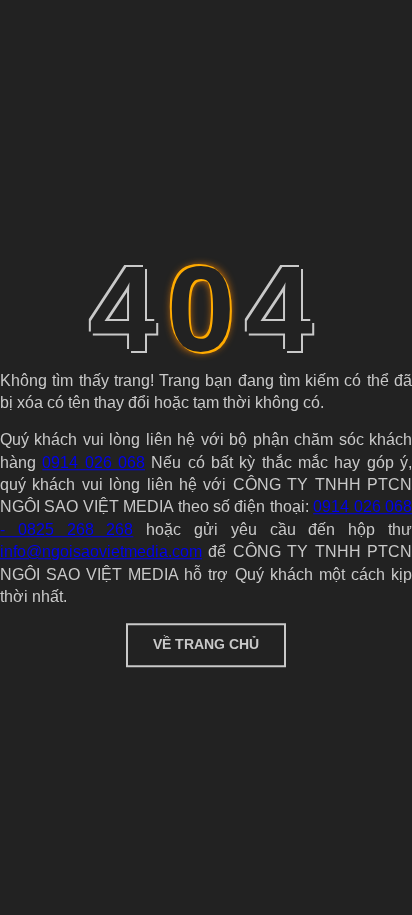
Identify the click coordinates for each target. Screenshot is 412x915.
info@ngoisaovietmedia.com (101, 551)
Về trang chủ (206, 645)
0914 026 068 (93, 462)
